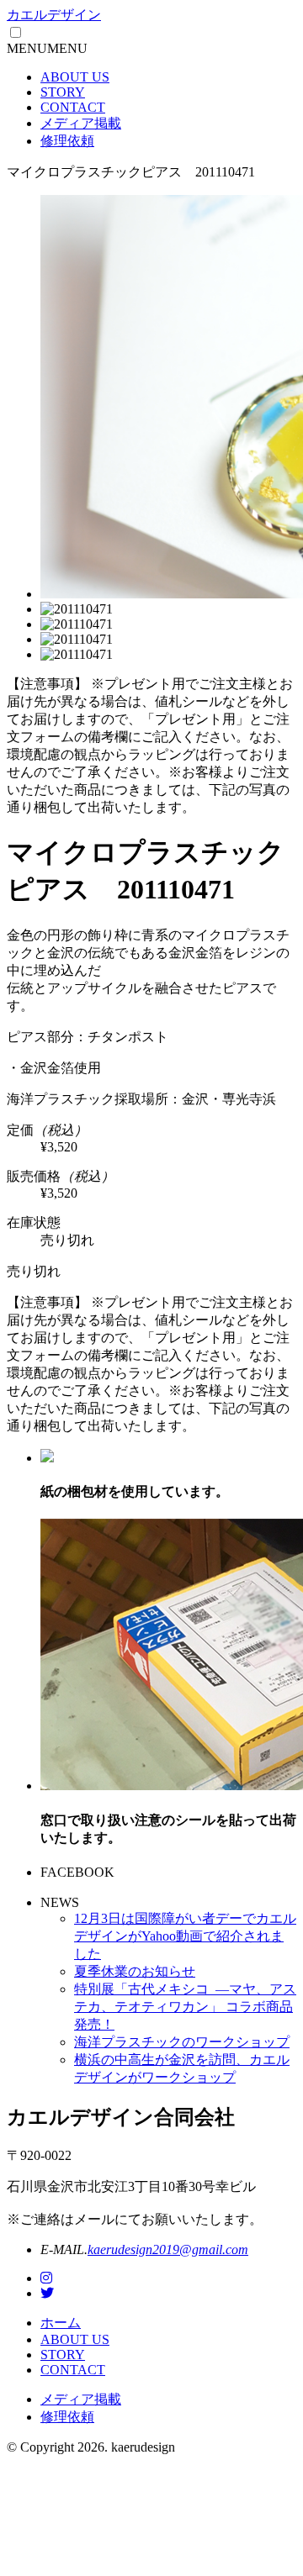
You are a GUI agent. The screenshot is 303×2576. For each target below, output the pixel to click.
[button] (47, 48)
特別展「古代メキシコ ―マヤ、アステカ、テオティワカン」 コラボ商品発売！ (185, 2007)
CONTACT (73, 107)
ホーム (61, 2323)
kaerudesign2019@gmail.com (168, 2249)
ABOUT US (75, 77)
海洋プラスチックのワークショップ (182, 2042)
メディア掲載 (81, 123)
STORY (63, 92)
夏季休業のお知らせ (135, 1971)
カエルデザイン (54, 15)
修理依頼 (67, 141)
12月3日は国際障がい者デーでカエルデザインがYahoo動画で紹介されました (185, 1936)
